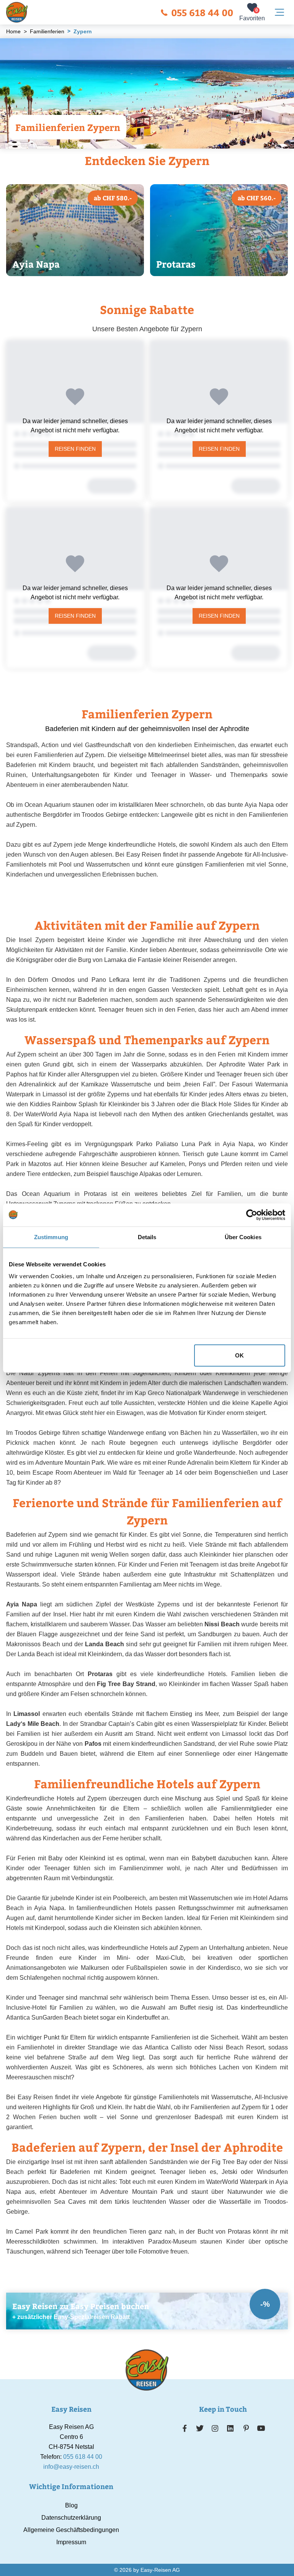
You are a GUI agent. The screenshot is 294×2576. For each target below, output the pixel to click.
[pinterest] (246, 2428)
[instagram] (215, 2428)
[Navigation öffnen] (279, 12)
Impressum (71, 2542)
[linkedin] (230, 2428)
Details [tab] (147, 1237)
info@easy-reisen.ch (71, 2467)
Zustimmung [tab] (51, 1237)
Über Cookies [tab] (243, 1237)
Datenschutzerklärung (71, 2518)
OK (239, 1355)
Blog (71, 2505)
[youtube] (261, 2428)
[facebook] (185, 2428)
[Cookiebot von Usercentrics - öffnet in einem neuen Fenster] (252, 1215)
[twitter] (200, 2428)
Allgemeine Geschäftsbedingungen (71, 2530)
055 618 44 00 (202, 12)
